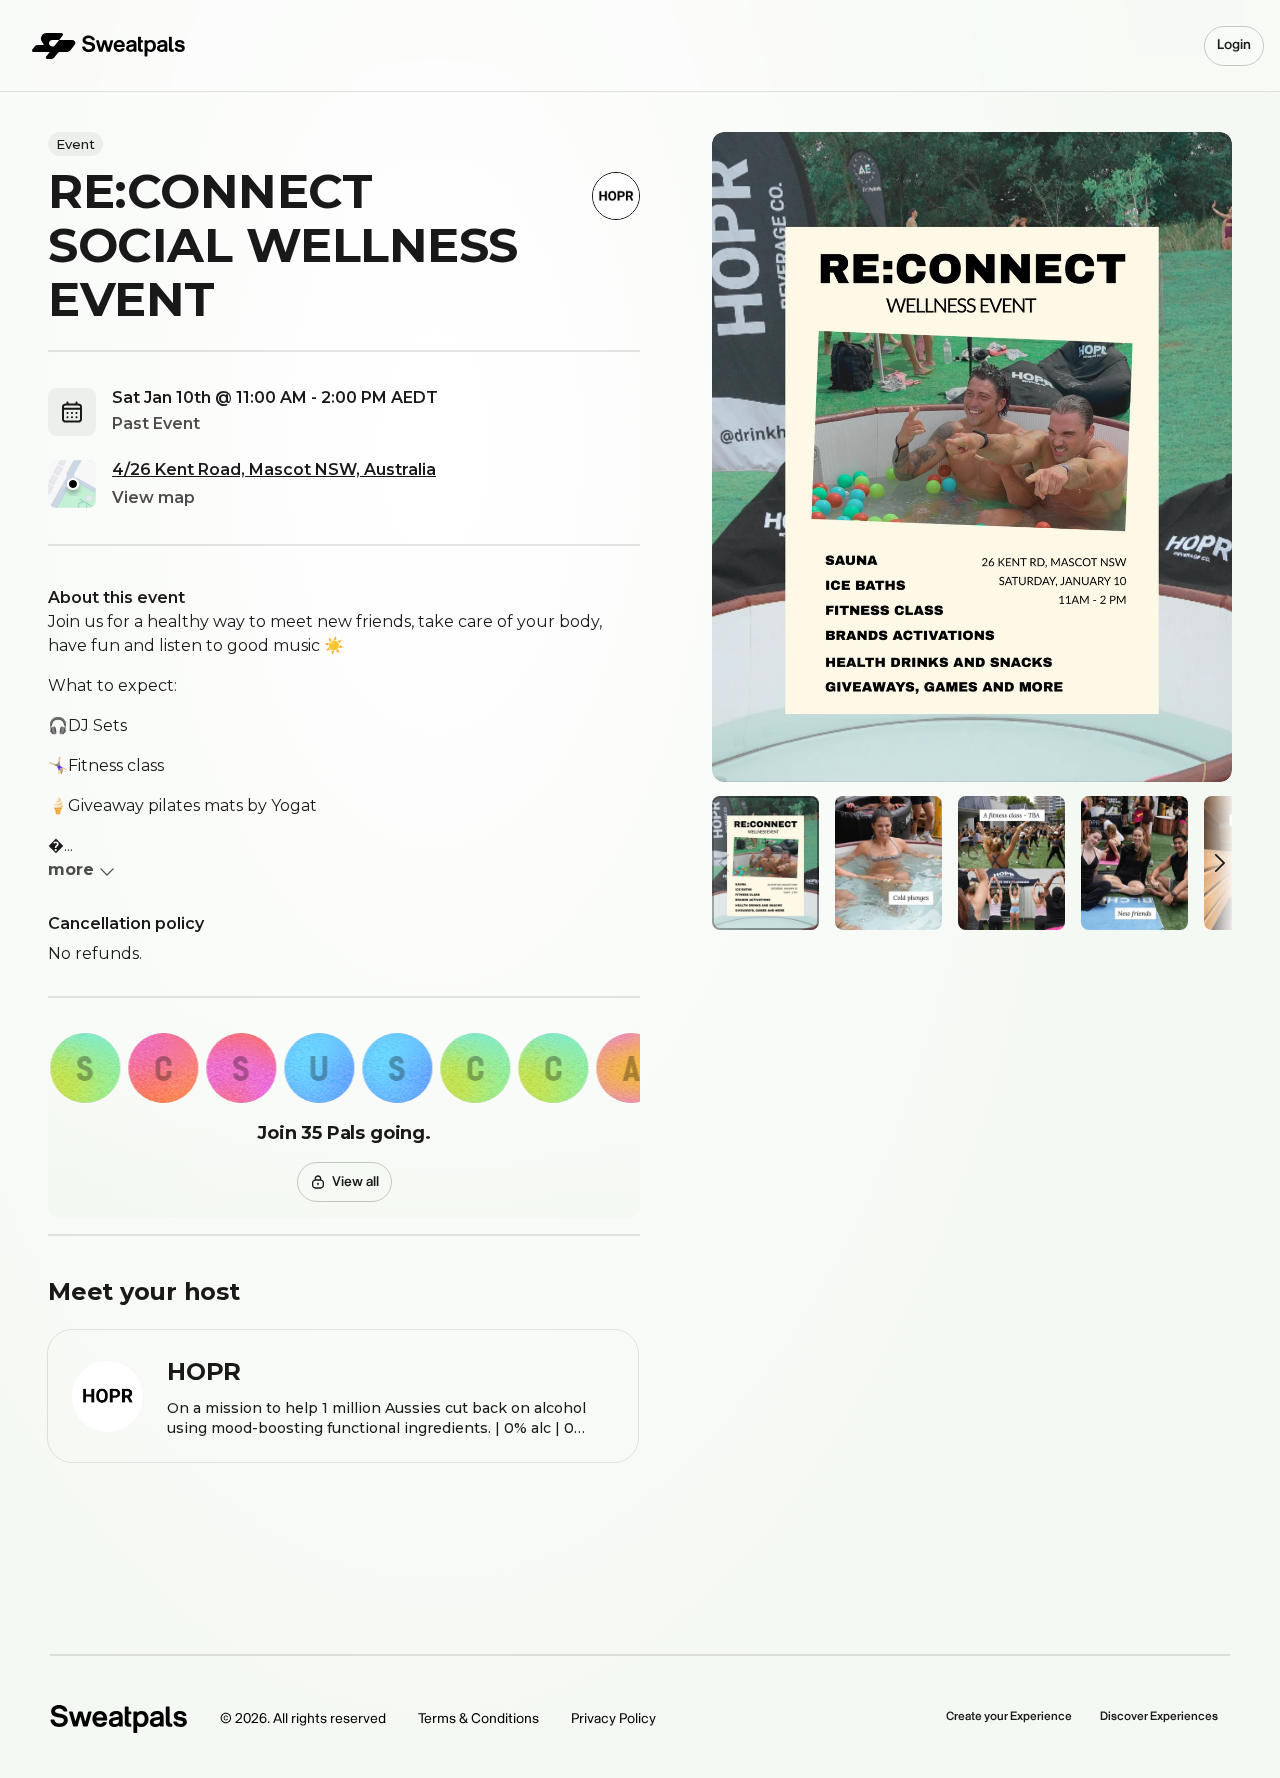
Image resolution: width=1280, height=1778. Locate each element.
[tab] (765, 863)
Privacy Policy (613, 1718)
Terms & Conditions (478, 1718)
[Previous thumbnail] (730, 863)
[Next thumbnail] (1214, 863)
